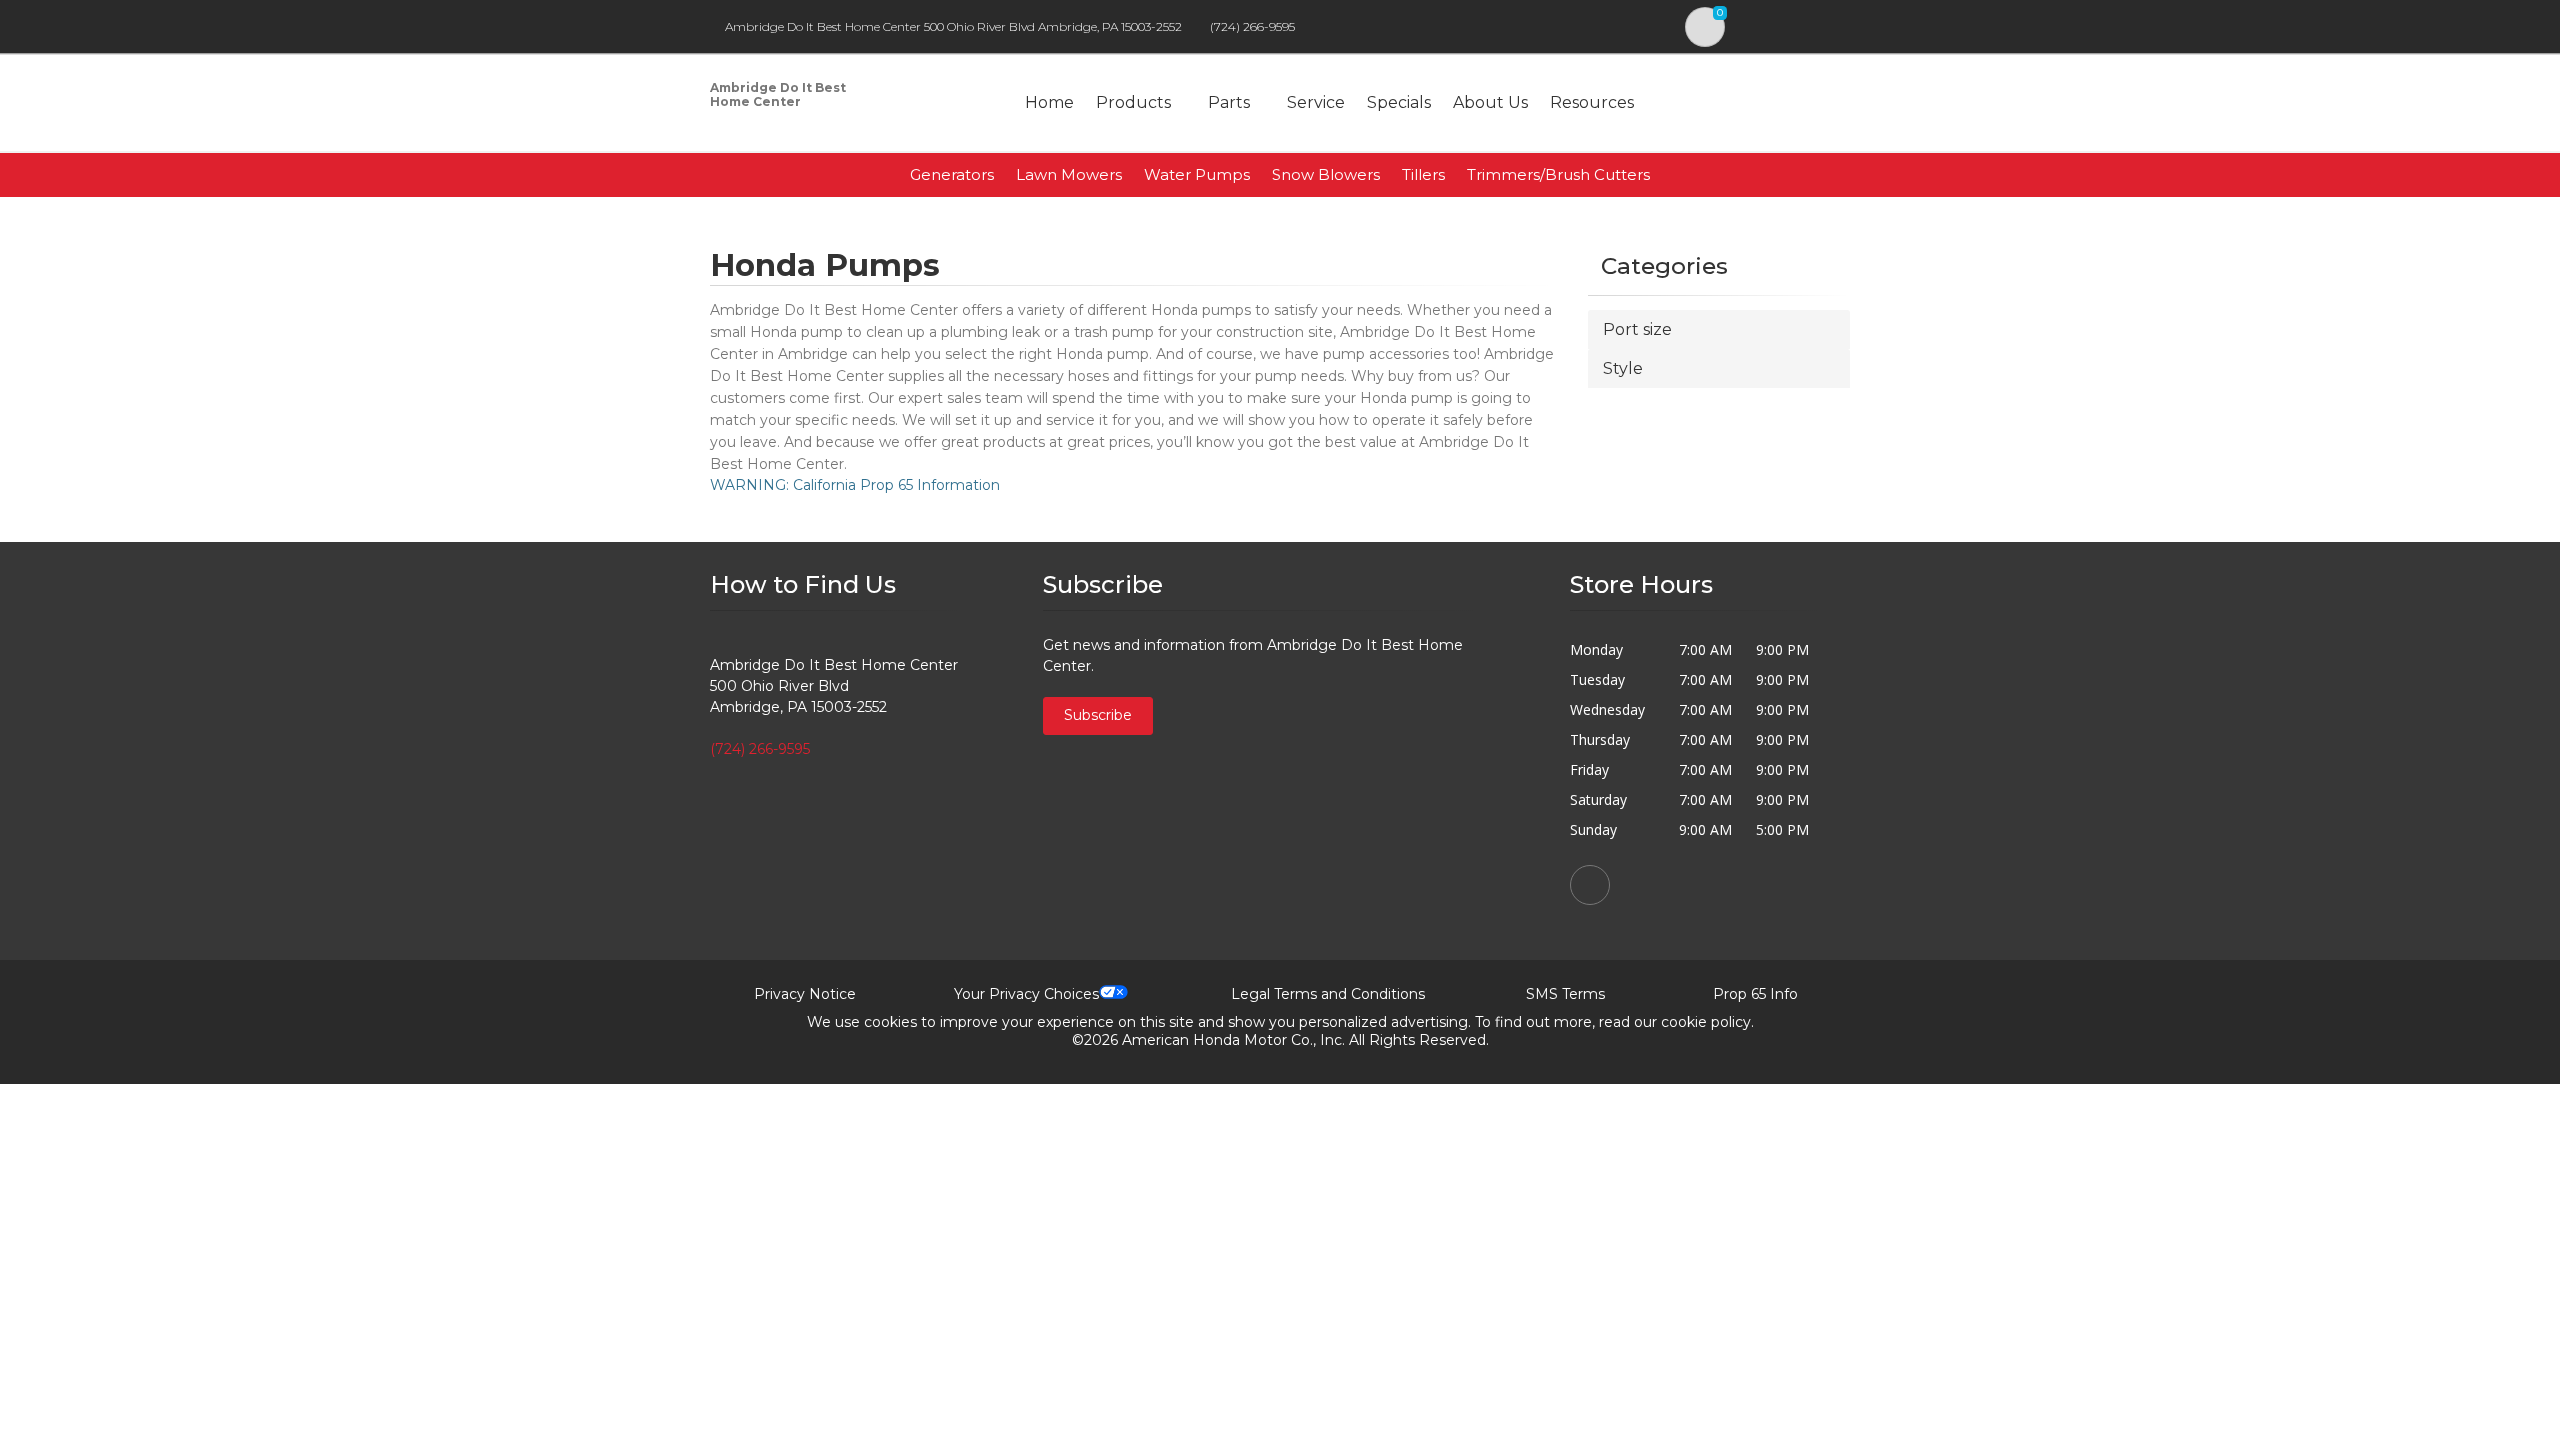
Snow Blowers (1326, 174)
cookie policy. (1707, 1022)
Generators (952, 174)
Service (1316, 102)
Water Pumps (1197, 174)
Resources (1592, 102)
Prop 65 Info (1755, 994)
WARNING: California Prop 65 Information (855, 485)
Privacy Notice (805, 994)
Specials (1399, 102)
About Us (1490, 102)
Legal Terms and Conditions (1328, 994)
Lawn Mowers (1069, 174)
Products (1133, 102)
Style (1623, 368)
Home (1049, 102)
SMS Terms (1565, 994)
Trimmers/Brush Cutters (1558, 174)
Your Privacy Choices (1026, 994)
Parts (1229, 102)
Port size (1637, 329)
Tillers (1423, 174)
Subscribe (1098, 715)
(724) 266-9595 (1252, 26)
